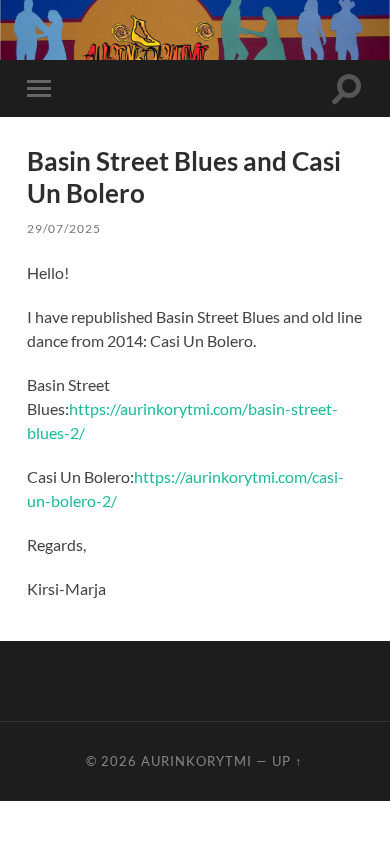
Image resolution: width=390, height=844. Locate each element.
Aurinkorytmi (196, 761)
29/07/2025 (64, 228)
